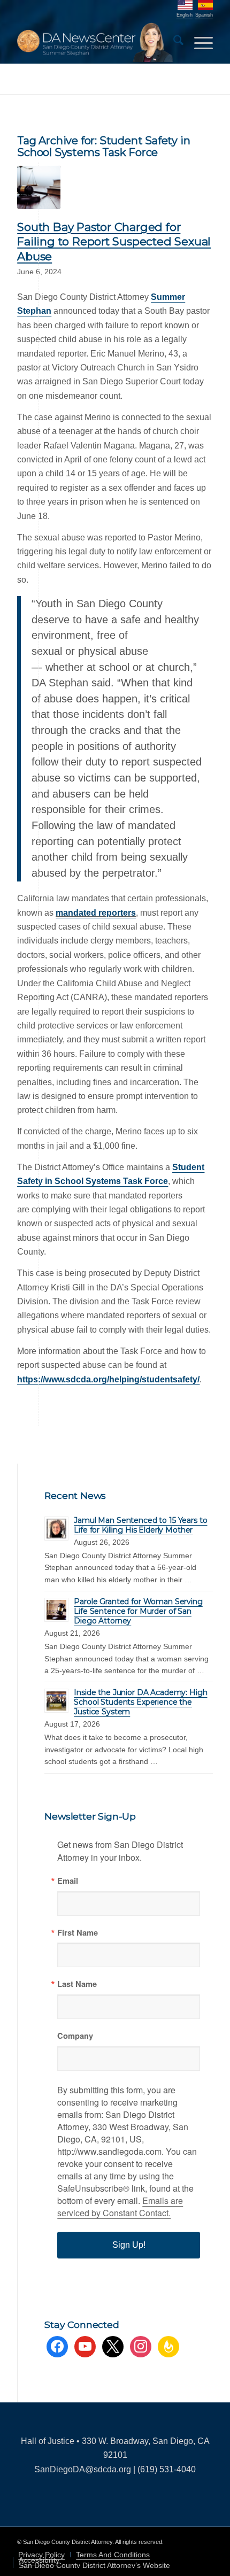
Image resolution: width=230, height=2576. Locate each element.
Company (75, 2036)
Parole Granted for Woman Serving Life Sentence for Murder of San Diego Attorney (138, 1611)
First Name (78, 1933)
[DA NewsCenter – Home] (95, 42)
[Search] (173, 42)
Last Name (77, 1984)
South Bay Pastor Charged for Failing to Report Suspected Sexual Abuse (114, 242)
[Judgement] (39, 187)
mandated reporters (96, 913)
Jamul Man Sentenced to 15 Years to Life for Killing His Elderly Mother (140, 1525)
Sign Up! (129, 2245)
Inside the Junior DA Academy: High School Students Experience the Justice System (140, 1702)
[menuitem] (173, 42)
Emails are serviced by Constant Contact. (120, 2207)
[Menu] (198, 42)
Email (68, 1881)
